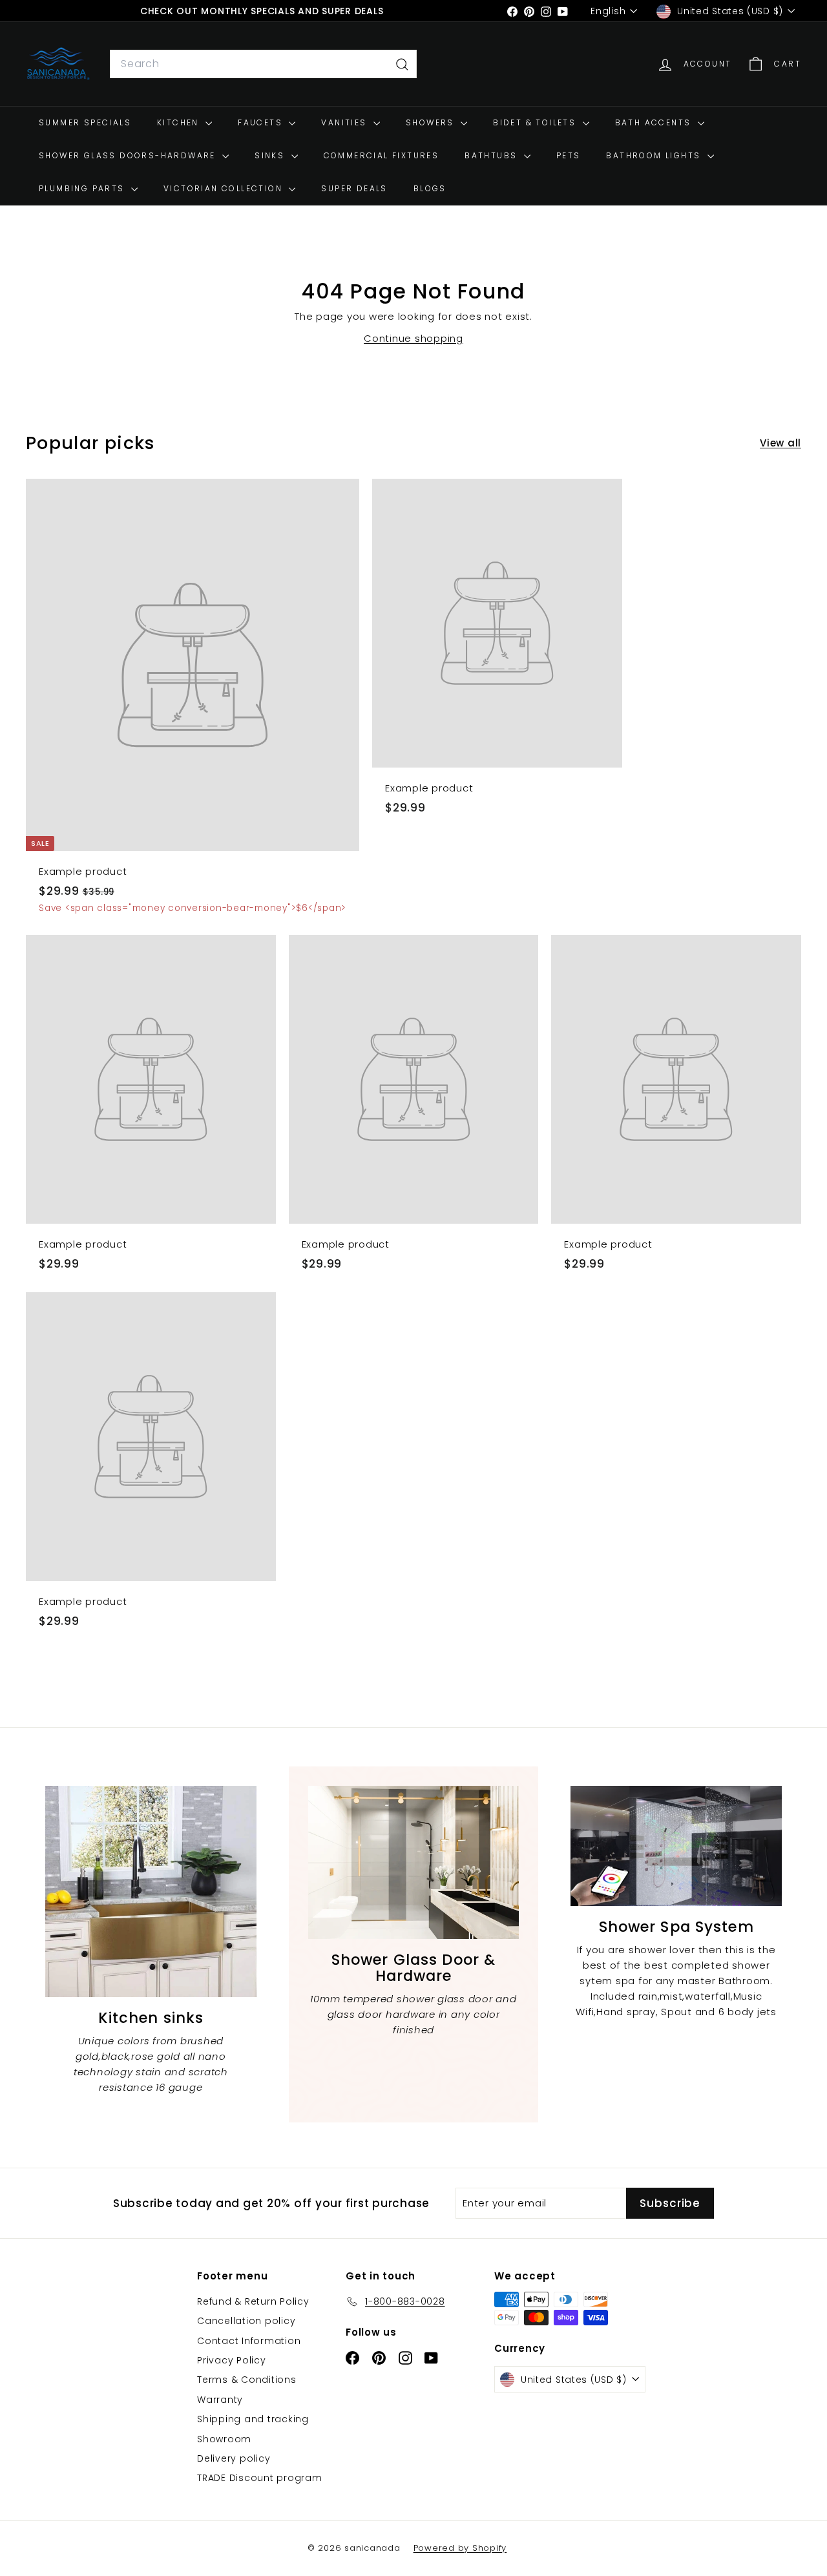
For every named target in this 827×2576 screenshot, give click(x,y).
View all (780, 443)
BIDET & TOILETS (536, 122)
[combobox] (263, 65)
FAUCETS (262, 122)
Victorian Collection (225, 189)
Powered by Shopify (460, 2548)
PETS (569, 156)
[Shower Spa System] (676, 1846)
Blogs (430, 189)
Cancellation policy (246, 2321)
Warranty (220, 2400)
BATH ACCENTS (655, 122)
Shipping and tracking (253, 2419)
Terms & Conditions (247, 2380)
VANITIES (346, 122)
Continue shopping (413, 338)
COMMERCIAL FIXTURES (382, 156)
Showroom (224, 2439)
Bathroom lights (655, 156)
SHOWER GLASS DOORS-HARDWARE (129, 156)
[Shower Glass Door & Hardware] (414, 1862)
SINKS (271, 156)
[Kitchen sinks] (151, 1891)
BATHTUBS (493, 156)
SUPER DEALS (354, 189)
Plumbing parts (83, 189)
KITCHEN (180, 122)
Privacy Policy (232, 2360)
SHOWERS (432, 122)
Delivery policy (234, 2458)
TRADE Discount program (260, 2478)
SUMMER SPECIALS (85, 122)
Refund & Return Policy (253, 2301)
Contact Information (249, 2341)
